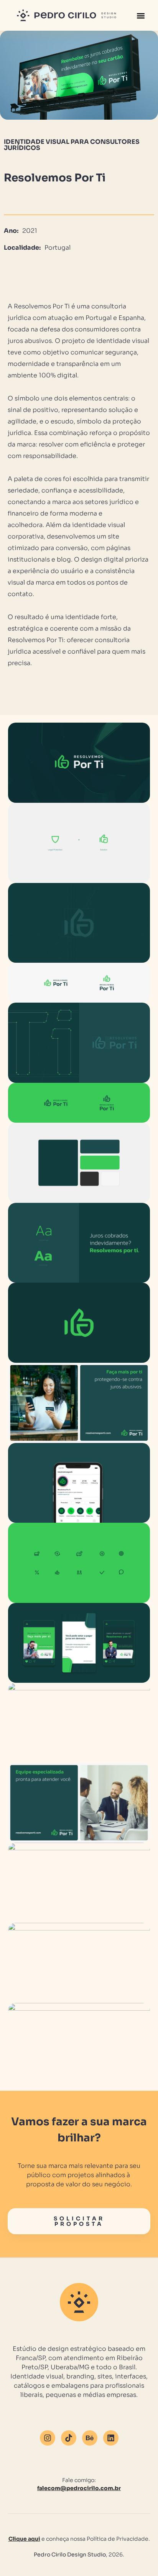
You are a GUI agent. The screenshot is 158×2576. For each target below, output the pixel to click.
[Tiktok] (69, 2438)
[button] (141, 16)
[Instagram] (48, 2438)
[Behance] (90, 2438)
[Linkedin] (111, 2438)
